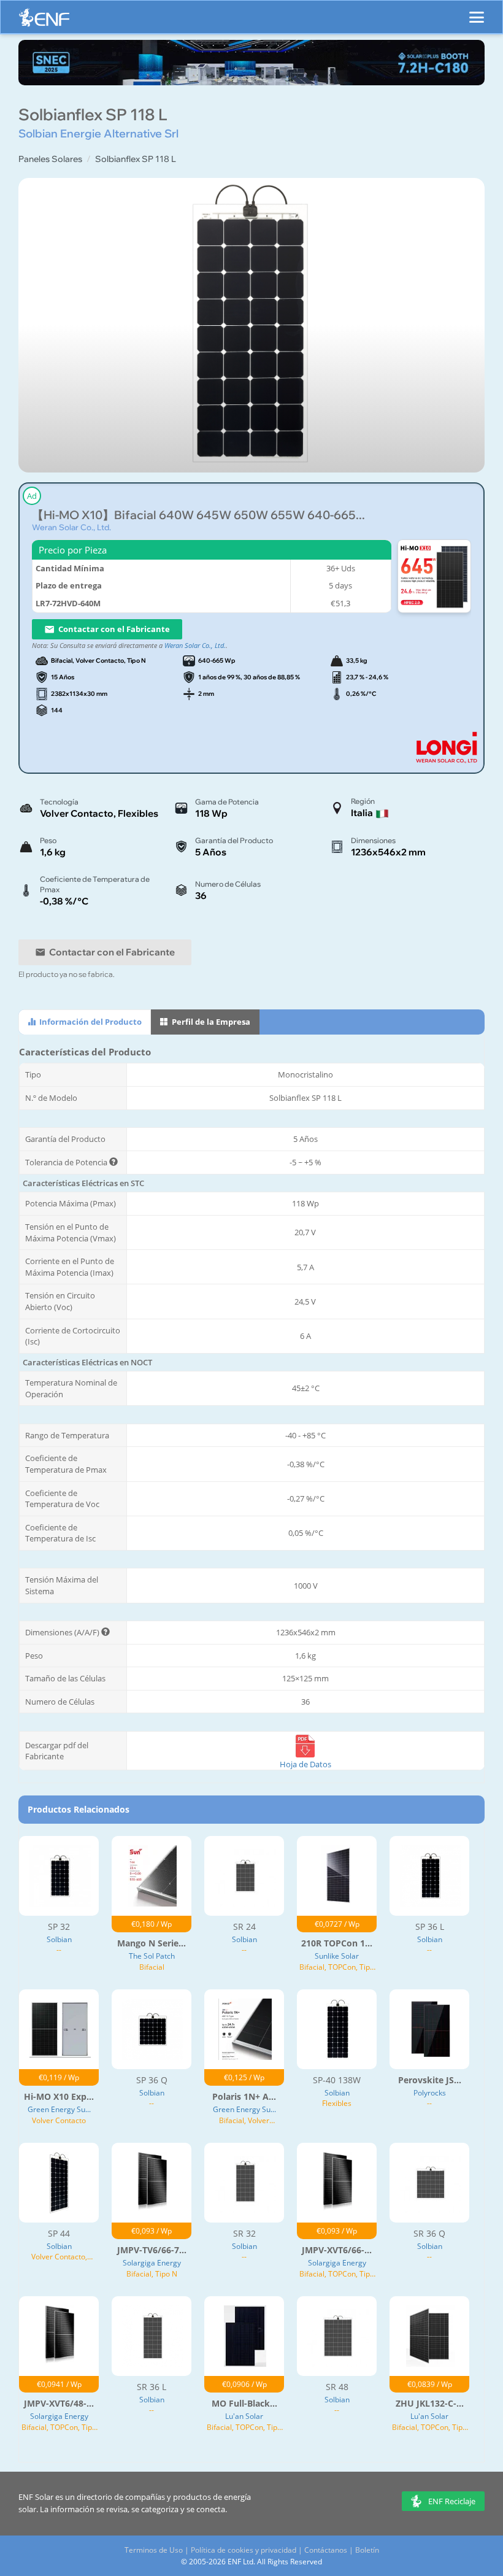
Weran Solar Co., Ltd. (71, 527)
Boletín (367, 2550)
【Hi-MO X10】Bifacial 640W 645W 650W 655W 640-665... (198, 515)
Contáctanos (326, 2550)
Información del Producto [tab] (90, 1022)
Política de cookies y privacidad (244, 2550)
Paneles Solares (50, 159)
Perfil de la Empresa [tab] (210, 1022)
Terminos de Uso (154, 2550)
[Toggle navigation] (477, 12)
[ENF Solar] (44, 21)
